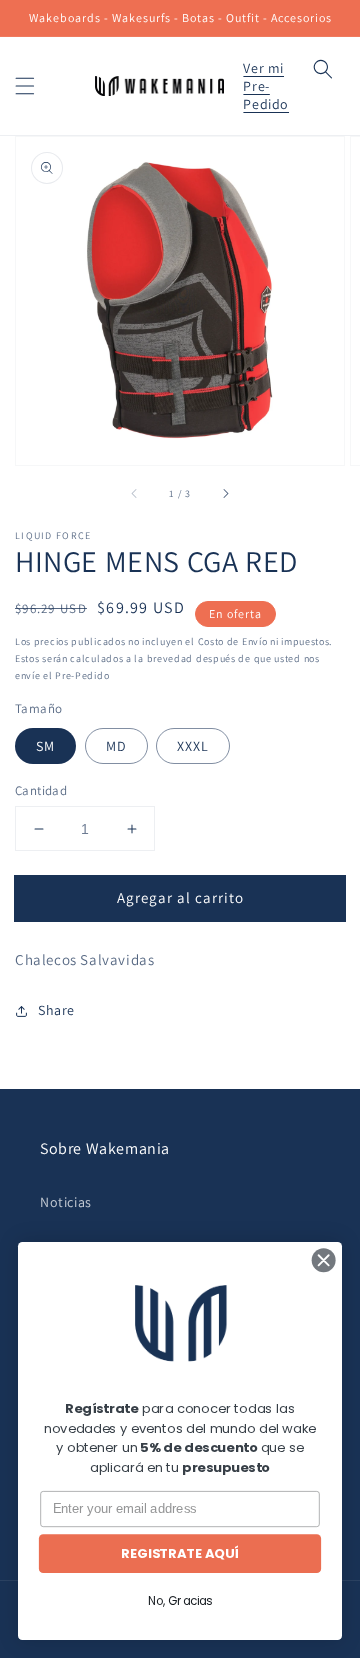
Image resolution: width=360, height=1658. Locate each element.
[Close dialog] (323, 1259)
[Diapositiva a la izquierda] (135, 493)
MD (116, 746)
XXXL (193, 746)
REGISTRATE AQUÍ (179, 1553)
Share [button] (56, 1010)
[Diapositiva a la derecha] (225, 493)
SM (45, 746)
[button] (25, 86)
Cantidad (41, 790)
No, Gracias (180, 1600)
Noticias (66, 1202)
